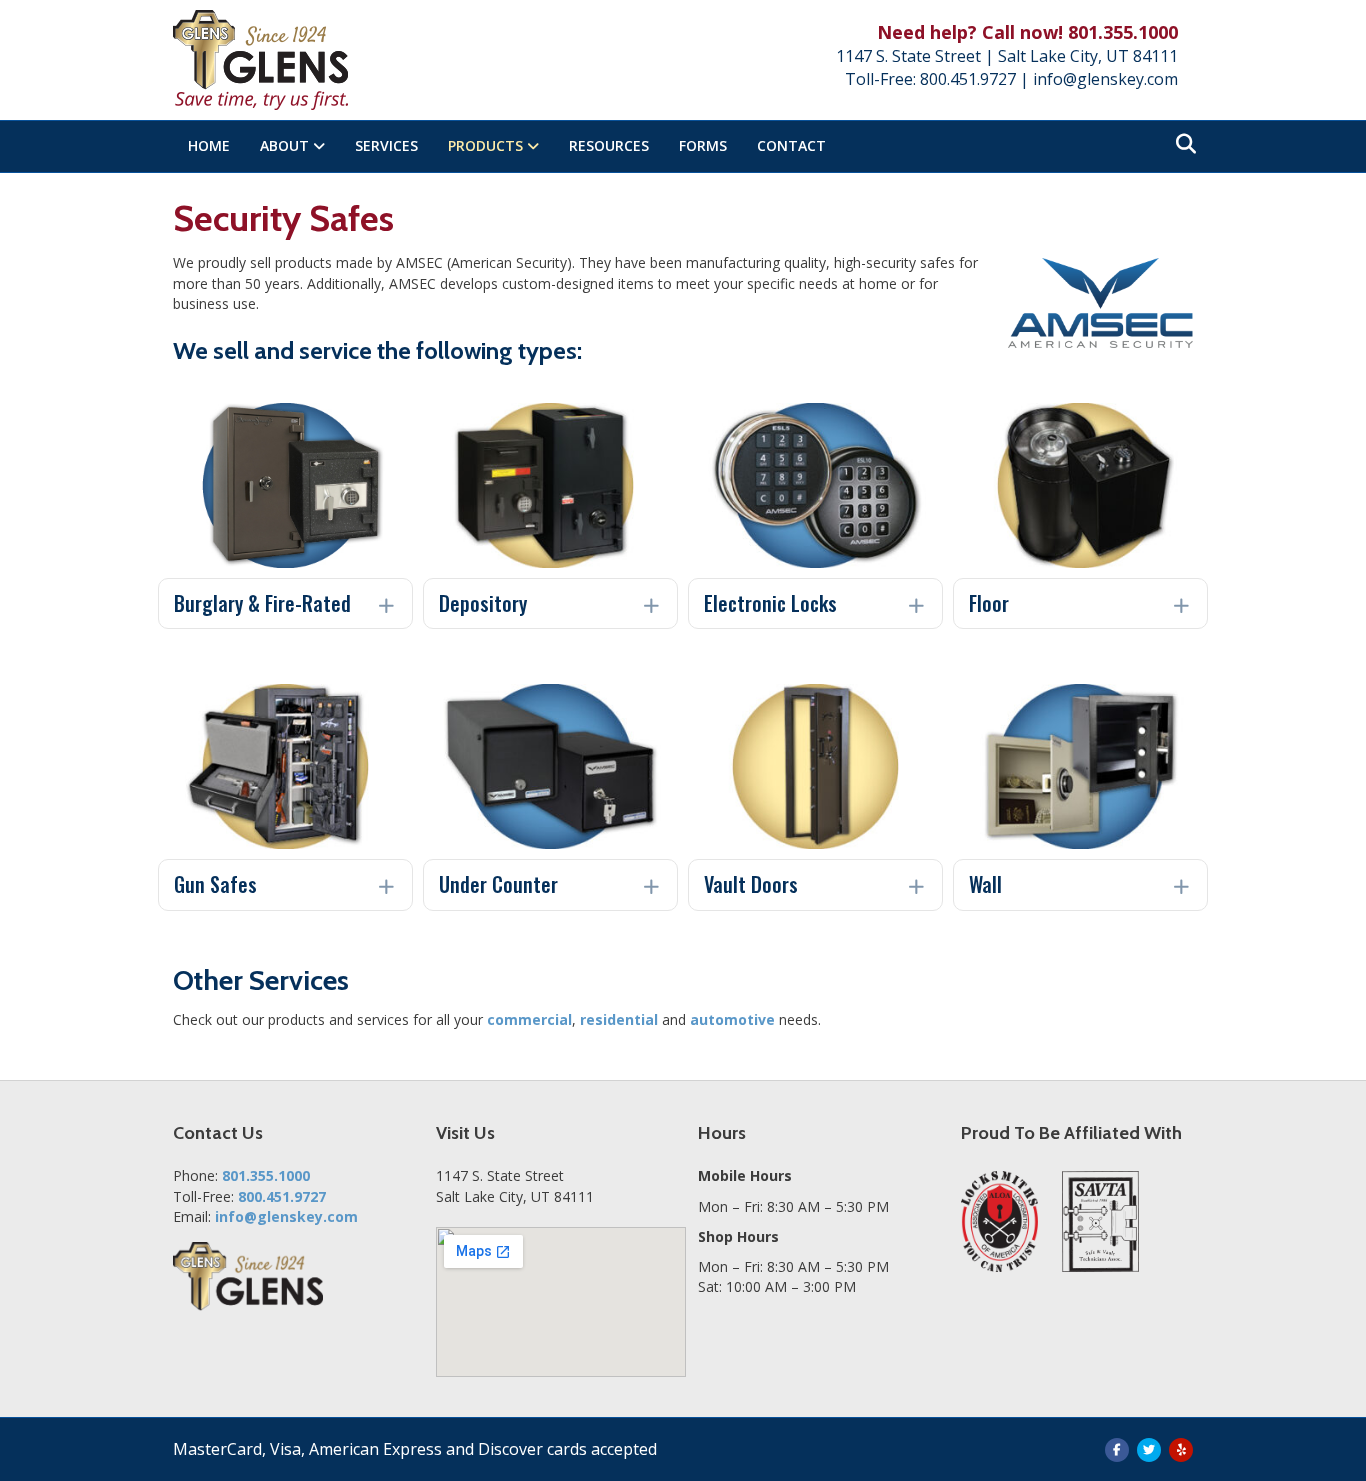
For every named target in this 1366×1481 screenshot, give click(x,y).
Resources (609, 145)
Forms (703, 145)
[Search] (1180, 144)
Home (209, 145)
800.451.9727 (282, 1196)
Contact (791, 145)
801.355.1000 (266, 1175)
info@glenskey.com (1105, 79)
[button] (285, 603)
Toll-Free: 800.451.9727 (930, 79)
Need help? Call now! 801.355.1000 (1027, 32)
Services (386, 145)
